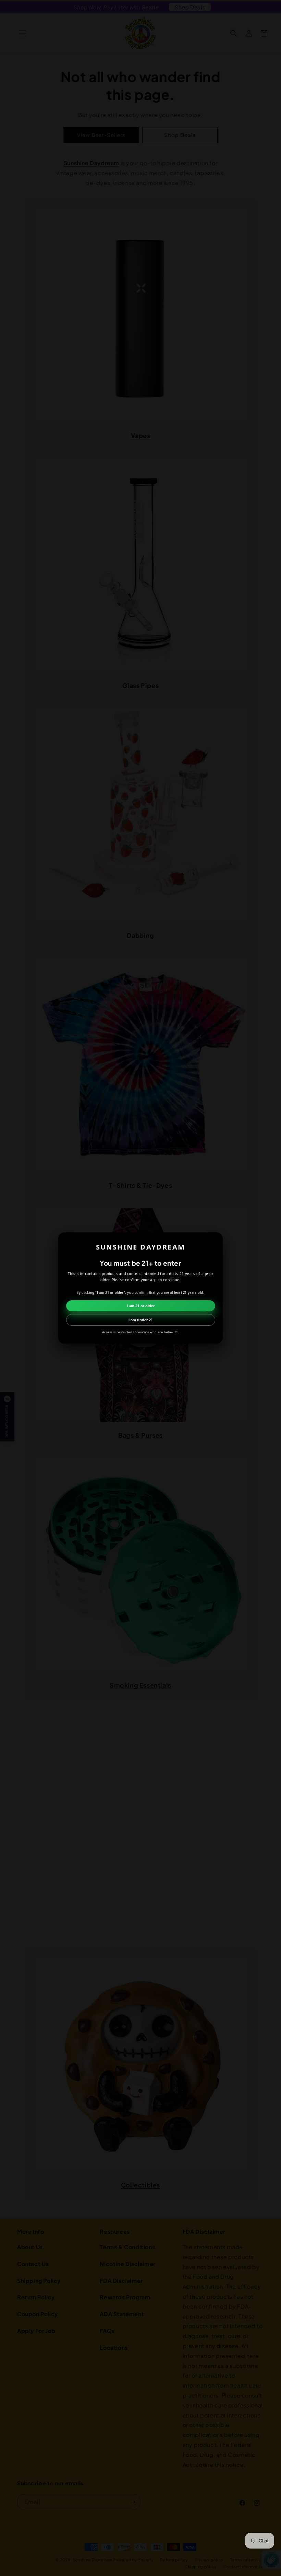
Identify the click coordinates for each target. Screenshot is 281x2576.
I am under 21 (141, 1320)
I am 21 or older (141, 1306)
